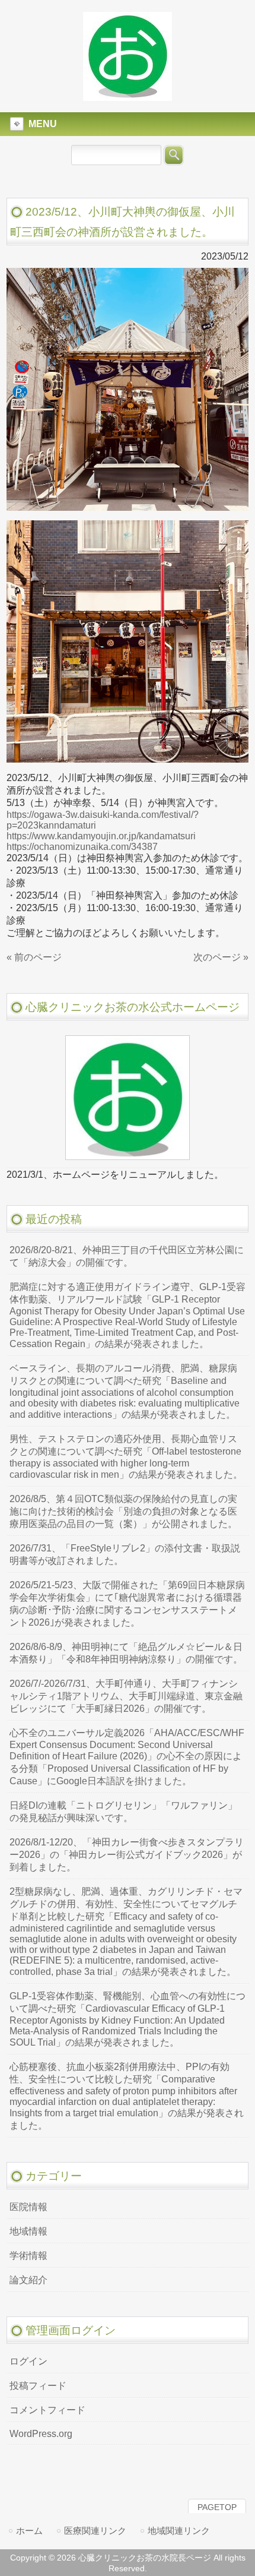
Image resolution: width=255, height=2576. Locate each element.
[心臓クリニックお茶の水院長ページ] (128, 96)
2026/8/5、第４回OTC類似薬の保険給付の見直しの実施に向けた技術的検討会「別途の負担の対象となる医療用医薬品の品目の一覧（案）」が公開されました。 (123, 1511)
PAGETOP (217, 2507)
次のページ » (221, 957)
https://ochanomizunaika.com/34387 (82, 847)
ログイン (28, 2361)
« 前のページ (34, 957)
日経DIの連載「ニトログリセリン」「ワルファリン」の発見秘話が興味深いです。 (123, 1812)
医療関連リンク (95, 2531)
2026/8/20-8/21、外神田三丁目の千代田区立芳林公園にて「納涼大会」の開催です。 (127, 1256)
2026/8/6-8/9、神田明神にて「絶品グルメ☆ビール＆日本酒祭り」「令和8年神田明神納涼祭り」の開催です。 (126, 1653)
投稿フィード (38, 2386)
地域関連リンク (179, 2531)
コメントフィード (47, 2410)
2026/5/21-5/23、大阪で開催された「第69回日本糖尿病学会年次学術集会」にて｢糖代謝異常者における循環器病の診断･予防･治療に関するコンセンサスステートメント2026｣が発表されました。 (127, 1604)
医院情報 (28, 2207)
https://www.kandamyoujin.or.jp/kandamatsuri (101, 836)
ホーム (29, 2531)
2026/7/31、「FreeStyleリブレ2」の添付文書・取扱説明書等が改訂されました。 (125, 1554)
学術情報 (28, 2256)
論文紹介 (28, 2280)
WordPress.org (41, 2434)
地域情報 (28, 2231)
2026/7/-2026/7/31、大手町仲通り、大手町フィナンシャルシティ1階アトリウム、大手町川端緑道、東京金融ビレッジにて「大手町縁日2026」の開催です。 (126, 1696)
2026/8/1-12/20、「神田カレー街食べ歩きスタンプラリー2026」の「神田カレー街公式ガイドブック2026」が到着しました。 (127, 1855)
